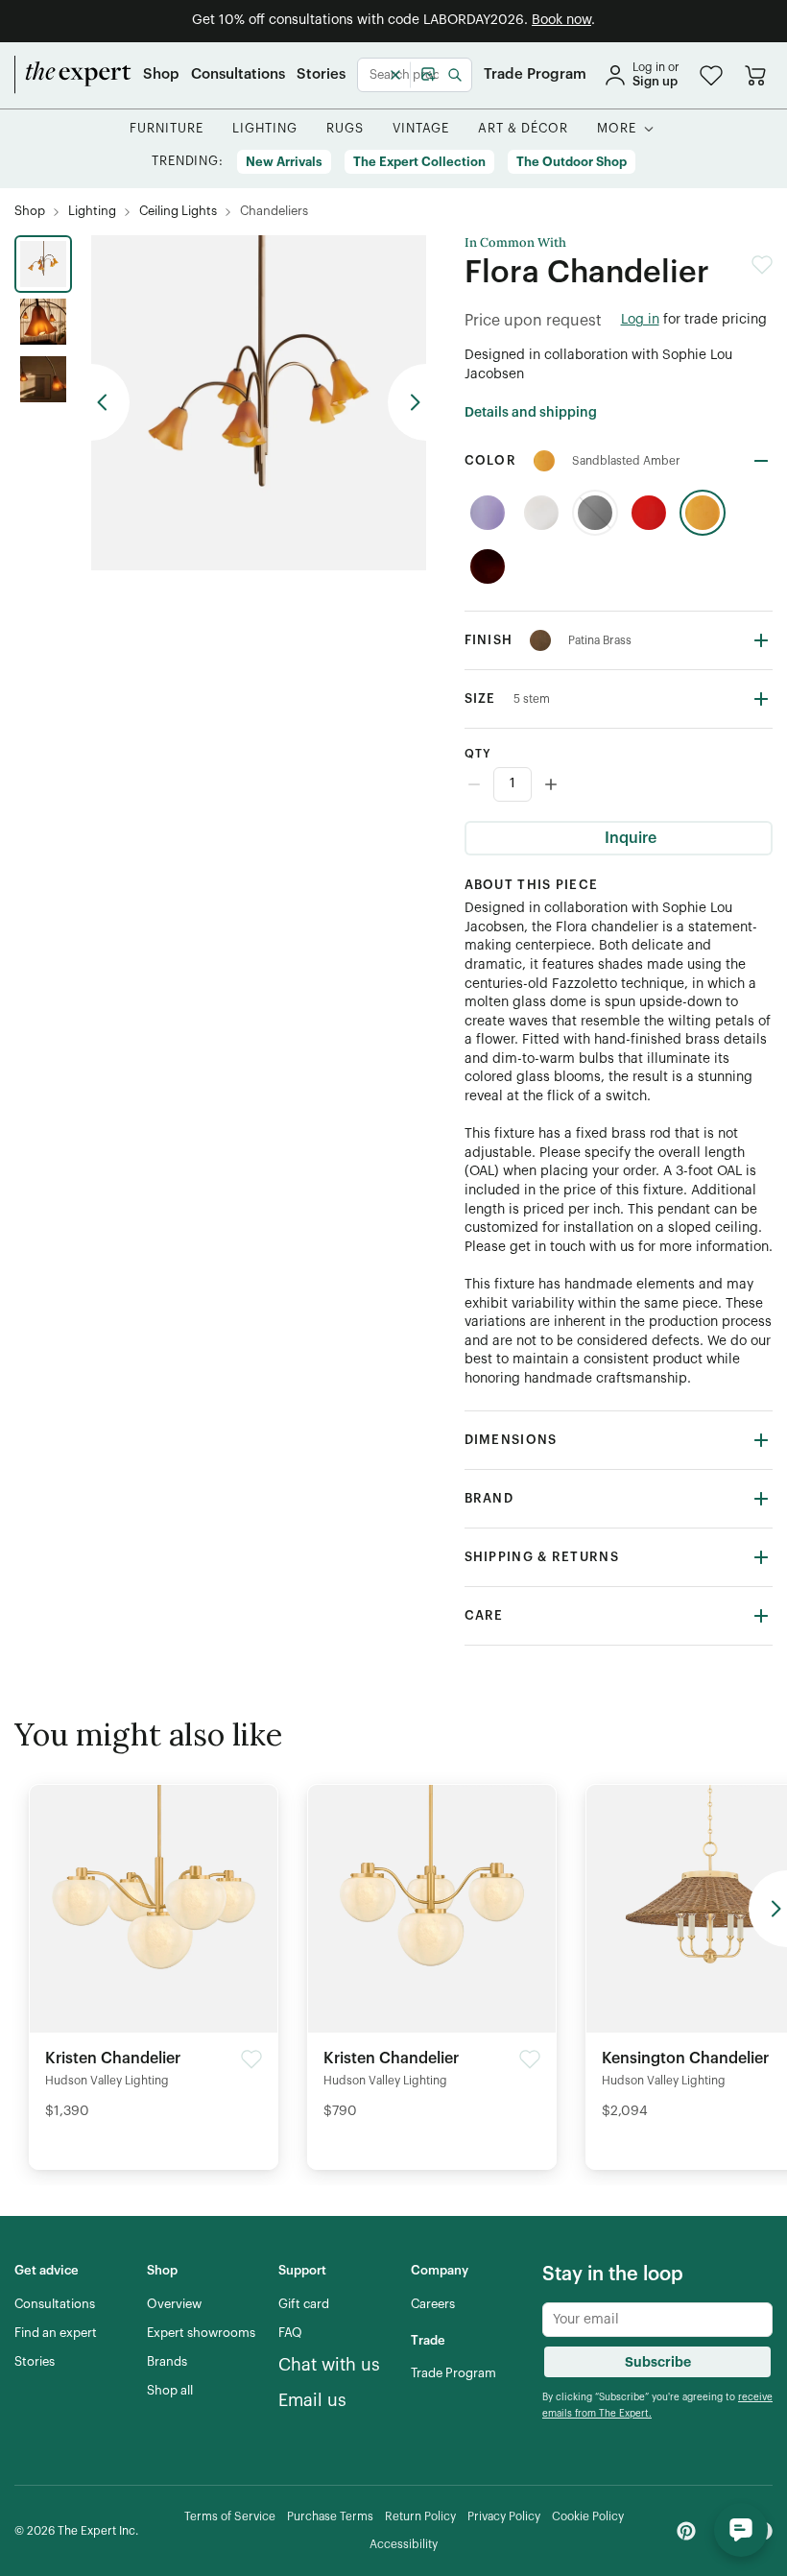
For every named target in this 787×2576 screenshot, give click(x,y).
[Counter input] (619, 784)
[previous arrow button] (110, 402)
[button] (711, 75)
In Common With (515, 243)
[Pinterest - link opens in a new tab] (686, 2531)
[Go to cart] (755, 75)
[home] (73, 75)
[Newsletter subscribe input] (657, 2320)
